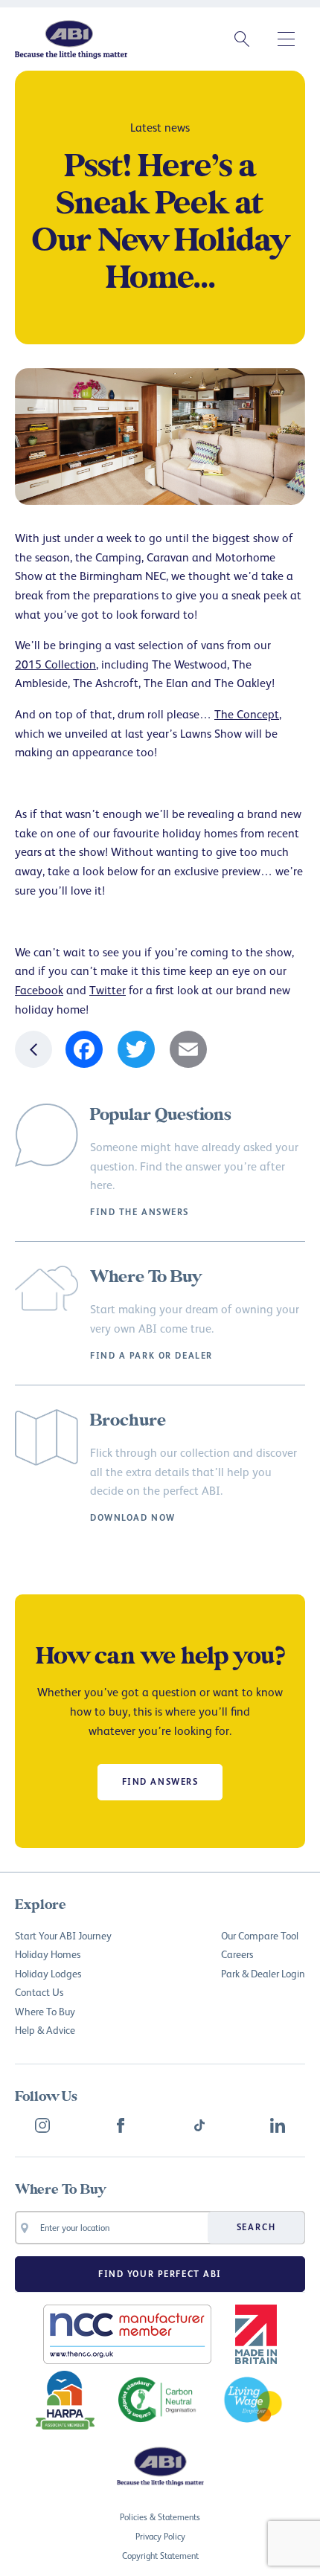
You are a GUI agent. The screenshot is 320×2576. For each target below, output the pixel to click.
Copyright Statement (160, 2556)
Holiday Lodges (48, 1973)
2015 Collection (55, 664)
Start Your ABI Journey (63, 1935)
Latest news (160, 127)
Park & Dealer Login (263, 1973)
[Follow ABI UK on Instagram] (42, 2125)
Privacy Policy (160, 2536)
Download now (133, 1518)
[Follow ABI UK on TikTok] (199, 2125)
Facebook (39, 990)
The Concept (247, 714)
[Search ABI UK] (242, 39)
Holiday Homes (48, 1954)
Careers (237, 1954)
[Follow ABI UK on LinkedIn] (278, 2125)
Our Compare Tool (260, 1935)
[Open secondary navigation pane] (287, 39)
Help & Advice (45, 2030)
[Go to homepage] (71, 39)
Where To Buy (45, 2011)
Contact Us (39, 1992)
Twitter (108, 990)
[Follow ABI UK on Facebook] (121, 2125)
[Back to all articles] (33, 1049)
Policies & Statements (160, 2517)
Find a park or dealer (151, 1356)
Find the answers (140, 1212)
